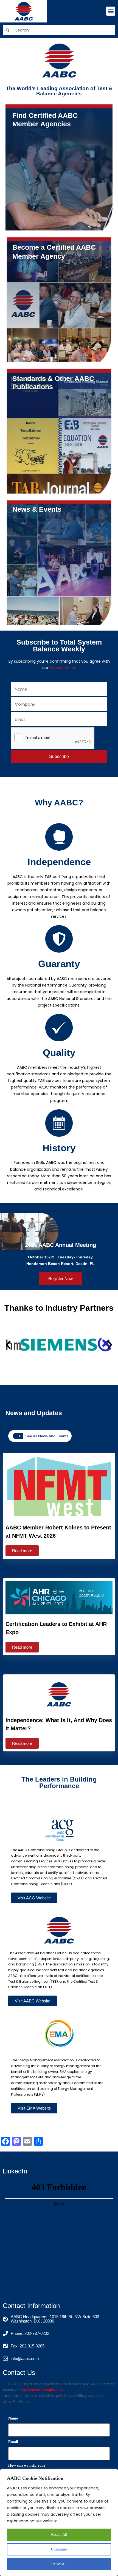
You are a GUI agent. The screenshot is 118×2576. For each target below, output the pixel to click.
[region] (59, 2523)
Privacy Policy (63, 668)
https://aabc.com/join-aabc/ (43, 2390)
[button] (111, 11)
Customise (59, 2549)
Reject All (59, 2564)
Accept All (59, 2534)
